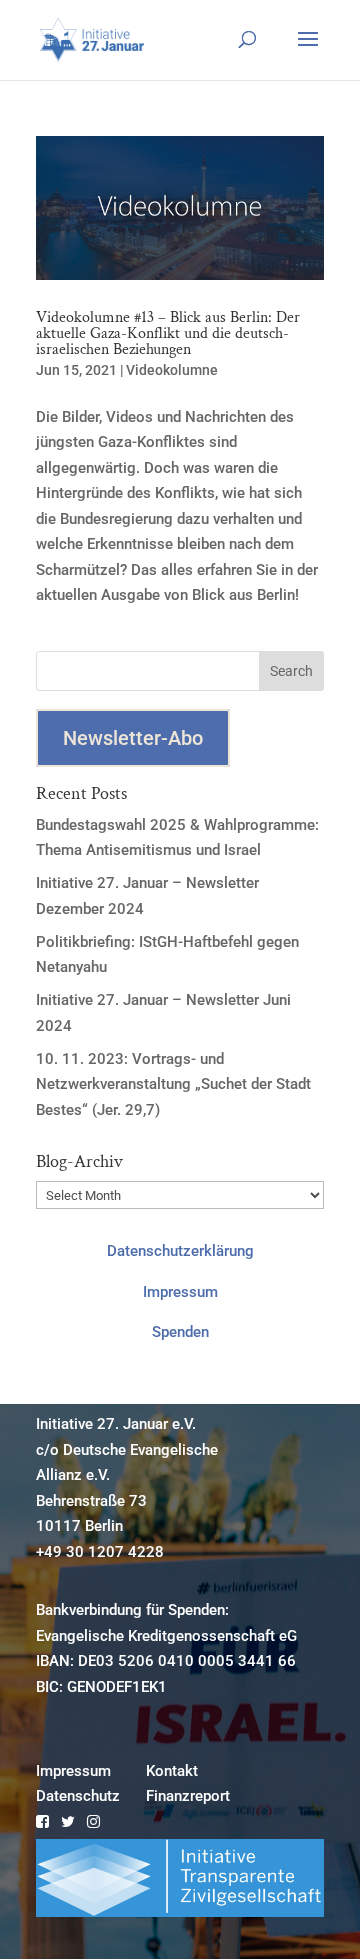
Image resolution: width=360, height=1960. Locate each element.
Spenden (180, 1332)
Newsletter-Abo (133, 738)
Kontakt (172, 1771)
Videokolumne (172, 370)
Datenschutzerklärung (180, 1251)
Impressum (180, 1292)
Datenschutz (78, 1796)
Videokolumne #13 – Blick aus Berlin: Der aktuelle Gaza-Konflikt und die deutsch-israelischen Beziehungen (168, 333)
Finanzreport (188, 1796)
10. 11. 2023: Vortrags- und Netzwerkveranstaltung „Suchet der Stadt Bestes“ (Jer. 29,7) (173, 1084)
